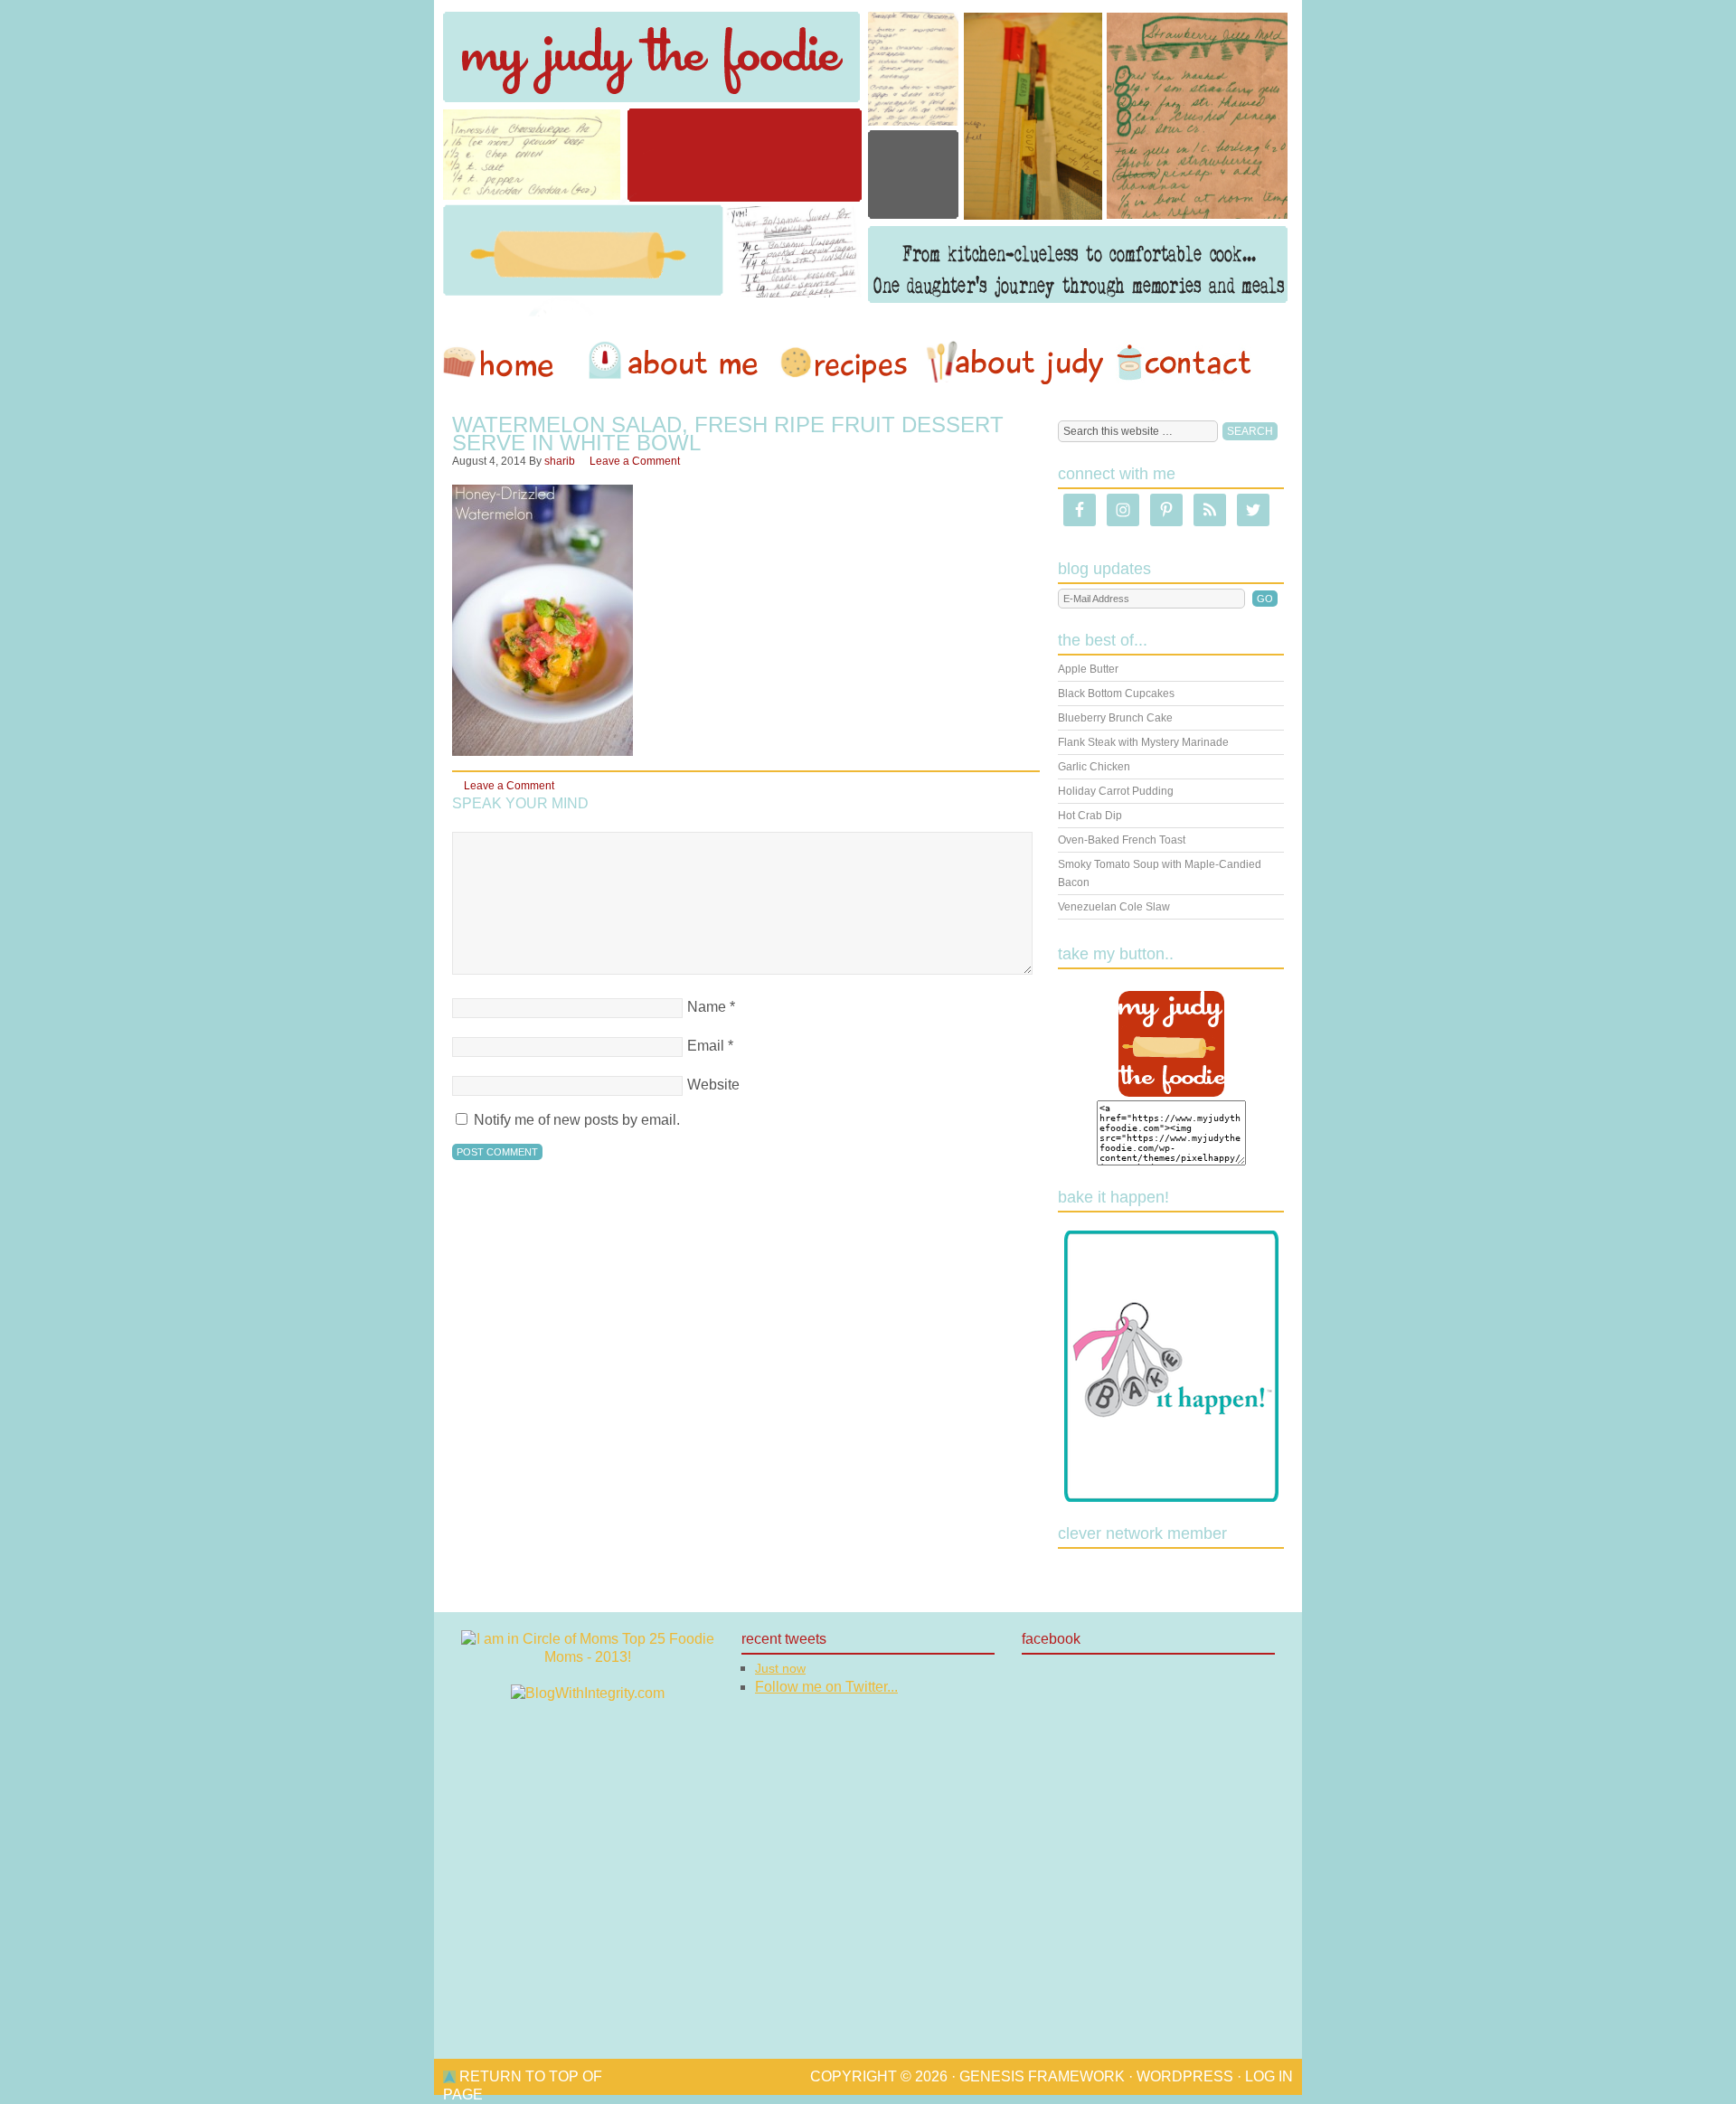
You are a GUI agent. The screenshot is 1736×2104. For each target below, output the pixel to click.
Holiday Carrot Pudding (1116, 791)
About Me (676, 363)
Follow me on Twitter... (826, 1687)
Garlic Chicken (1094, 767)
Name (707, 1007)
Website (713, 1085)
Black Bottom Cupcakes (1116, 693)
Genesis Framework (1042, 2076)
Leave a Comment (635, 461)
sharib (560, 461)
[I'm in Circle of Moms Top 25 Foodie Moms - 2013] (588, 1657)
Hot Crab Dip (1090, 816)
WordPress (1185, 2076)
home (507, 363)
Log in (1269, 2076)
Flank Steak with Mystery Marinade (1143, 742)
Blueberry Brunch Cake (1115, 718)
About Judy (1014, 363)
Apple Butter (1088, 669)
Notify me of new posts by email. (577, 1120)
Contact (1184, 363)
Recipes (845, 363)
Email (706, 1046)
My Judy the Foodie (868, 158)
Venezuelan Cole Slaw (1114, 907)
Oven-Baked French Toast (1122, 840)
